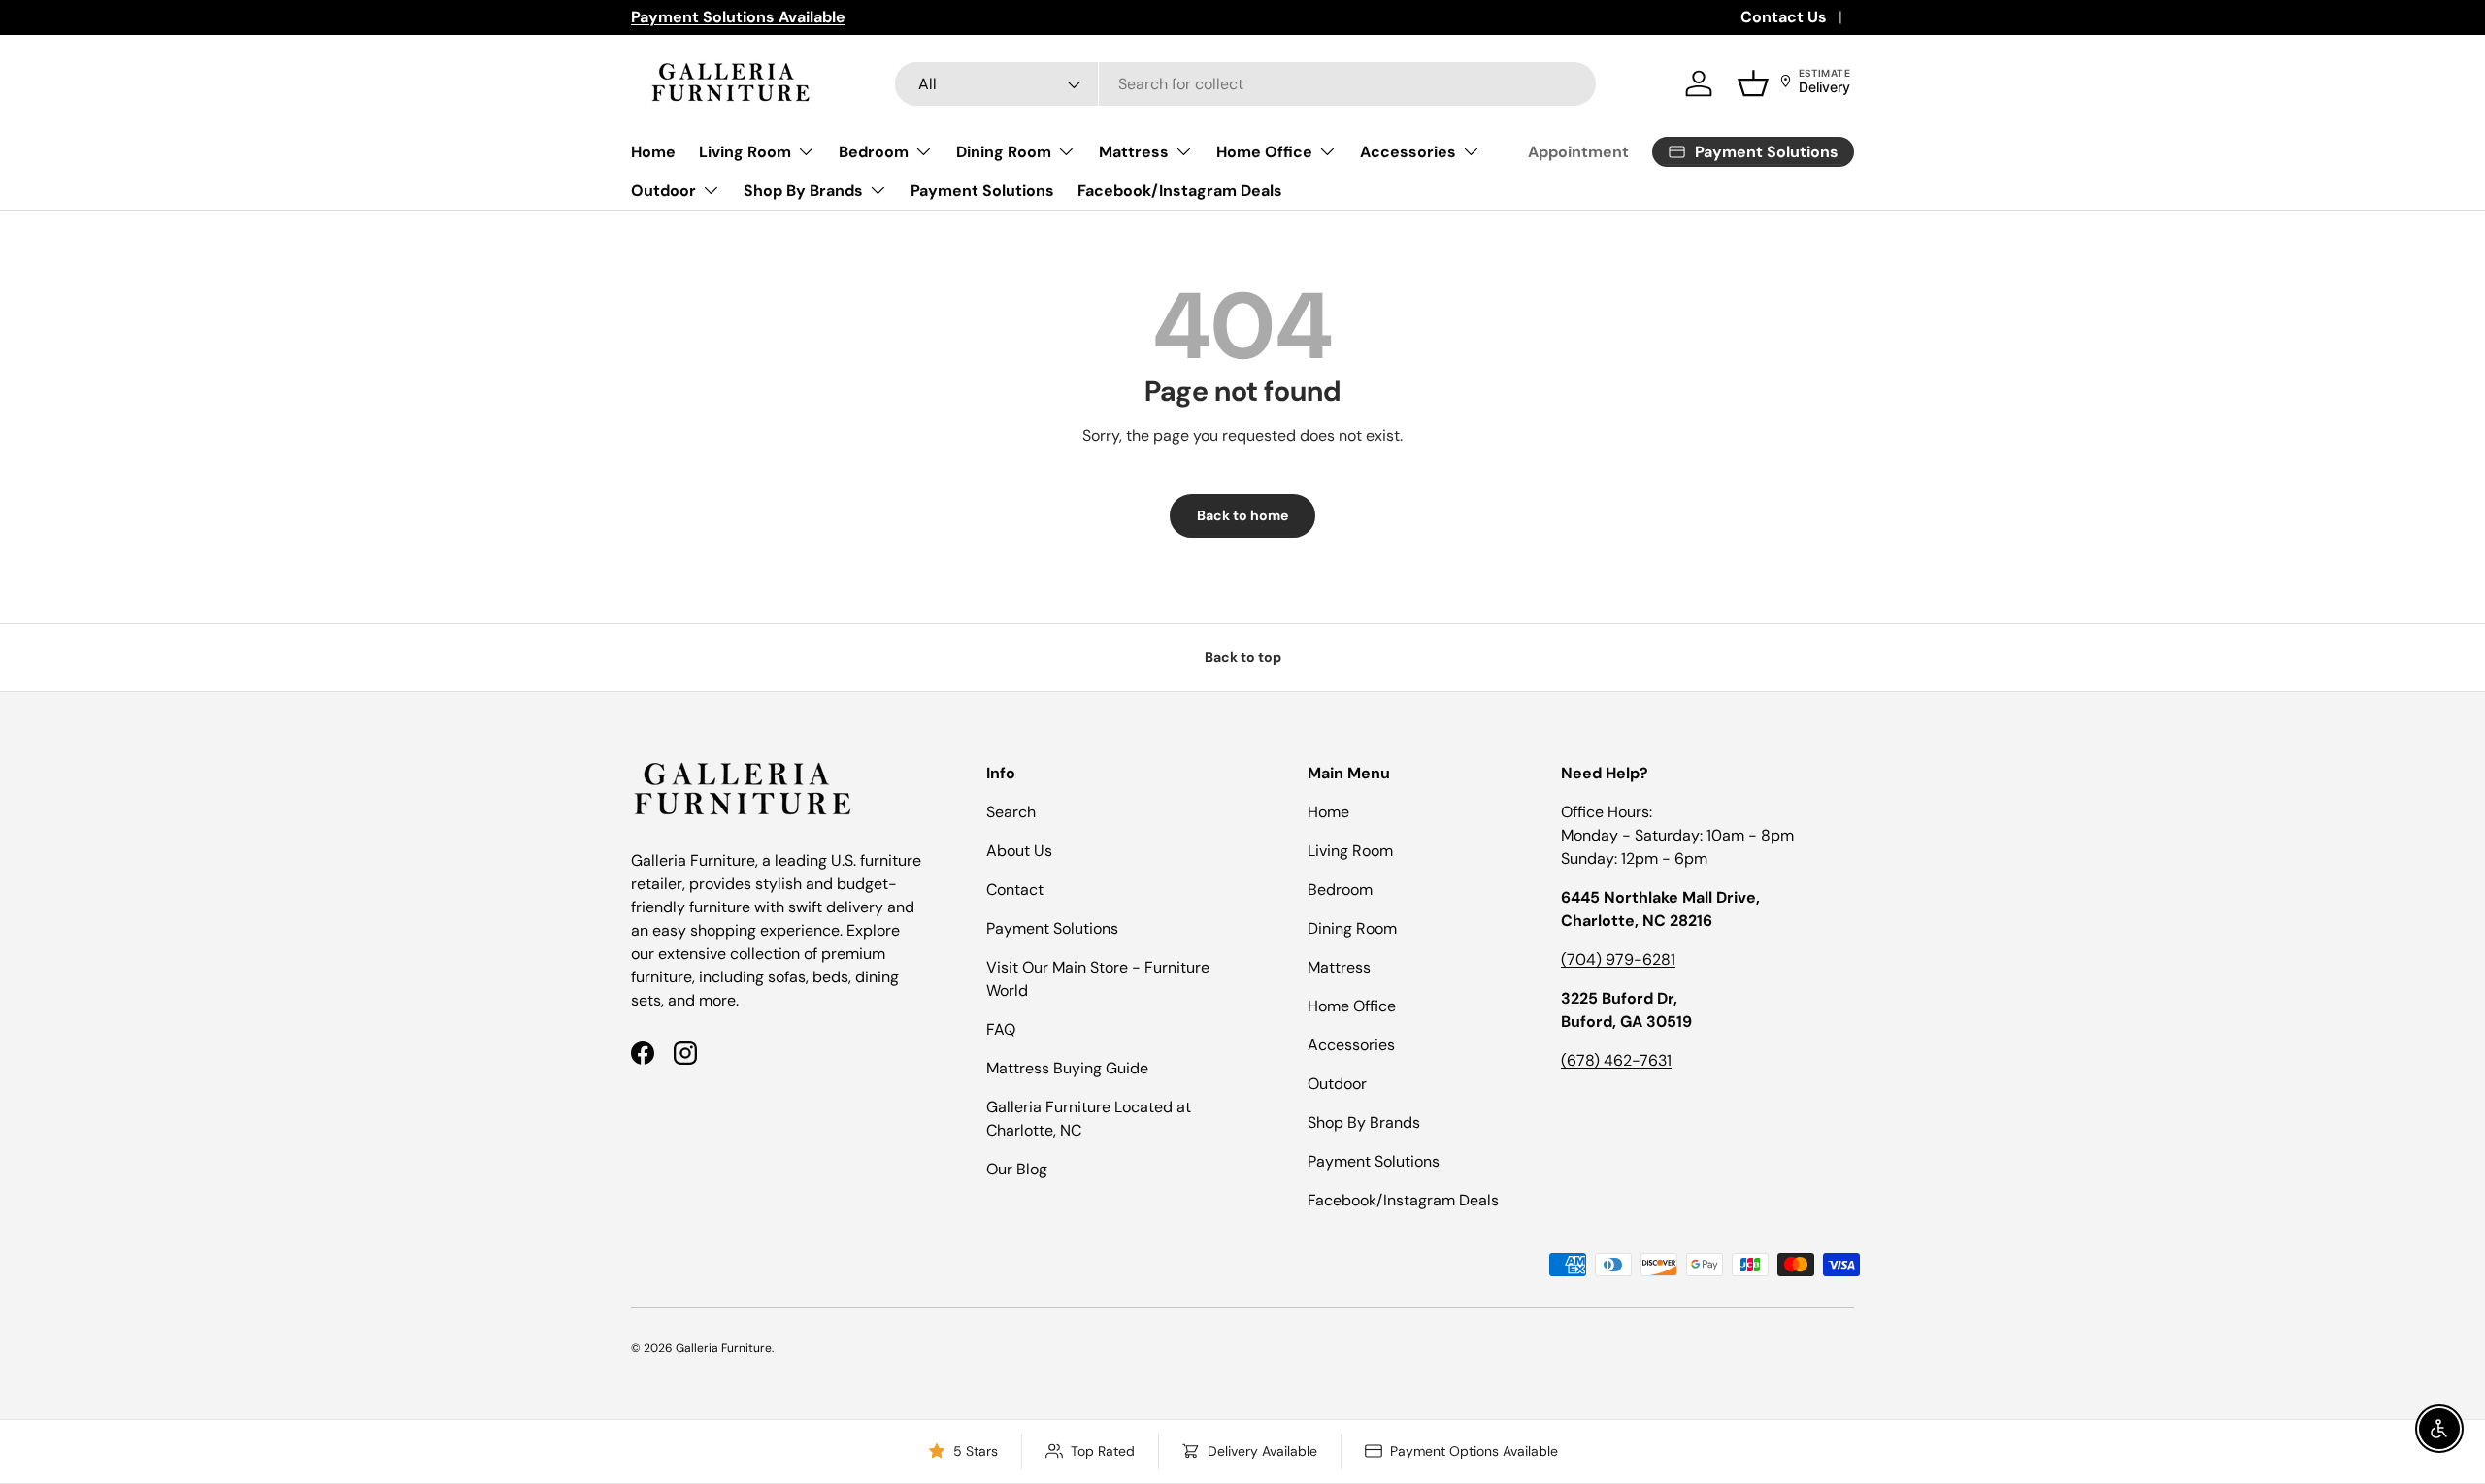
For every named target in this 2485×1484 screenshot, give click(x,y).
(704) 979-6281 (1618, 959)
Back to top (1243, 657)
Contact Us (1784, 17)
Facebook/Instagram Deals (1180, 191)
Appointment (1578, 152)
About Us (1019, 851)
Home (653, 152)
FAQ (1001, 1029)
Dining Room (1004, 152)
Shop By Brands (803, 191)
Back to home (1242, 515)
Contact (1015, 890)
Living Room (745, 152)
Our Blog (1017, 1169)
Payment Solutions (982, 191)
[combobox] (1245, 84)
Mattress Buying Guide (1067, 1068)
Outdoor (663, 191)
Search (1011, 812)
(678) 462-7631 (1616, 1060)
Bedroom (874, 152)
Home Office (1264, 152)
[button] (1753, 83)
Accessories (1408, 152)
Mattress (1134, 152)
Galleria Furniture (724, 1348)
